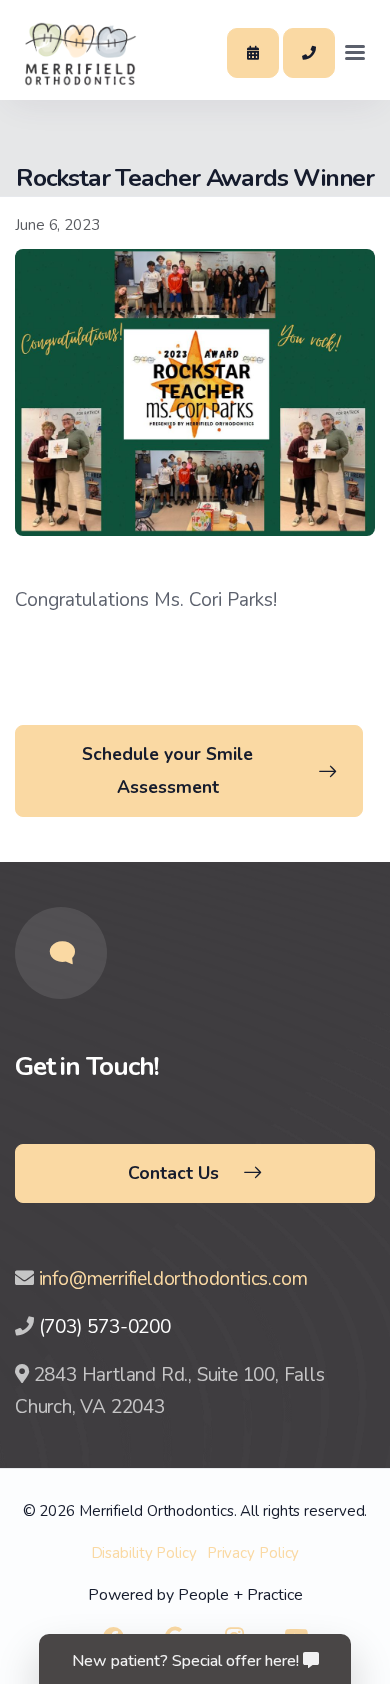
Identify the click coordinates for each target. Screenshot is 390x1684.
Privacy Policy (253, 1553)
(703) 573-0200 (105, 1327)
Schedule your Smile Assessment (167, 770)
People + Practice (240, 1595)
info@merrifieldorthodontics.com (173, 1279)
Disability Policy (144, 1553)
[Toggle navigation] (355, 53)
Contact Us (173, 1173)
